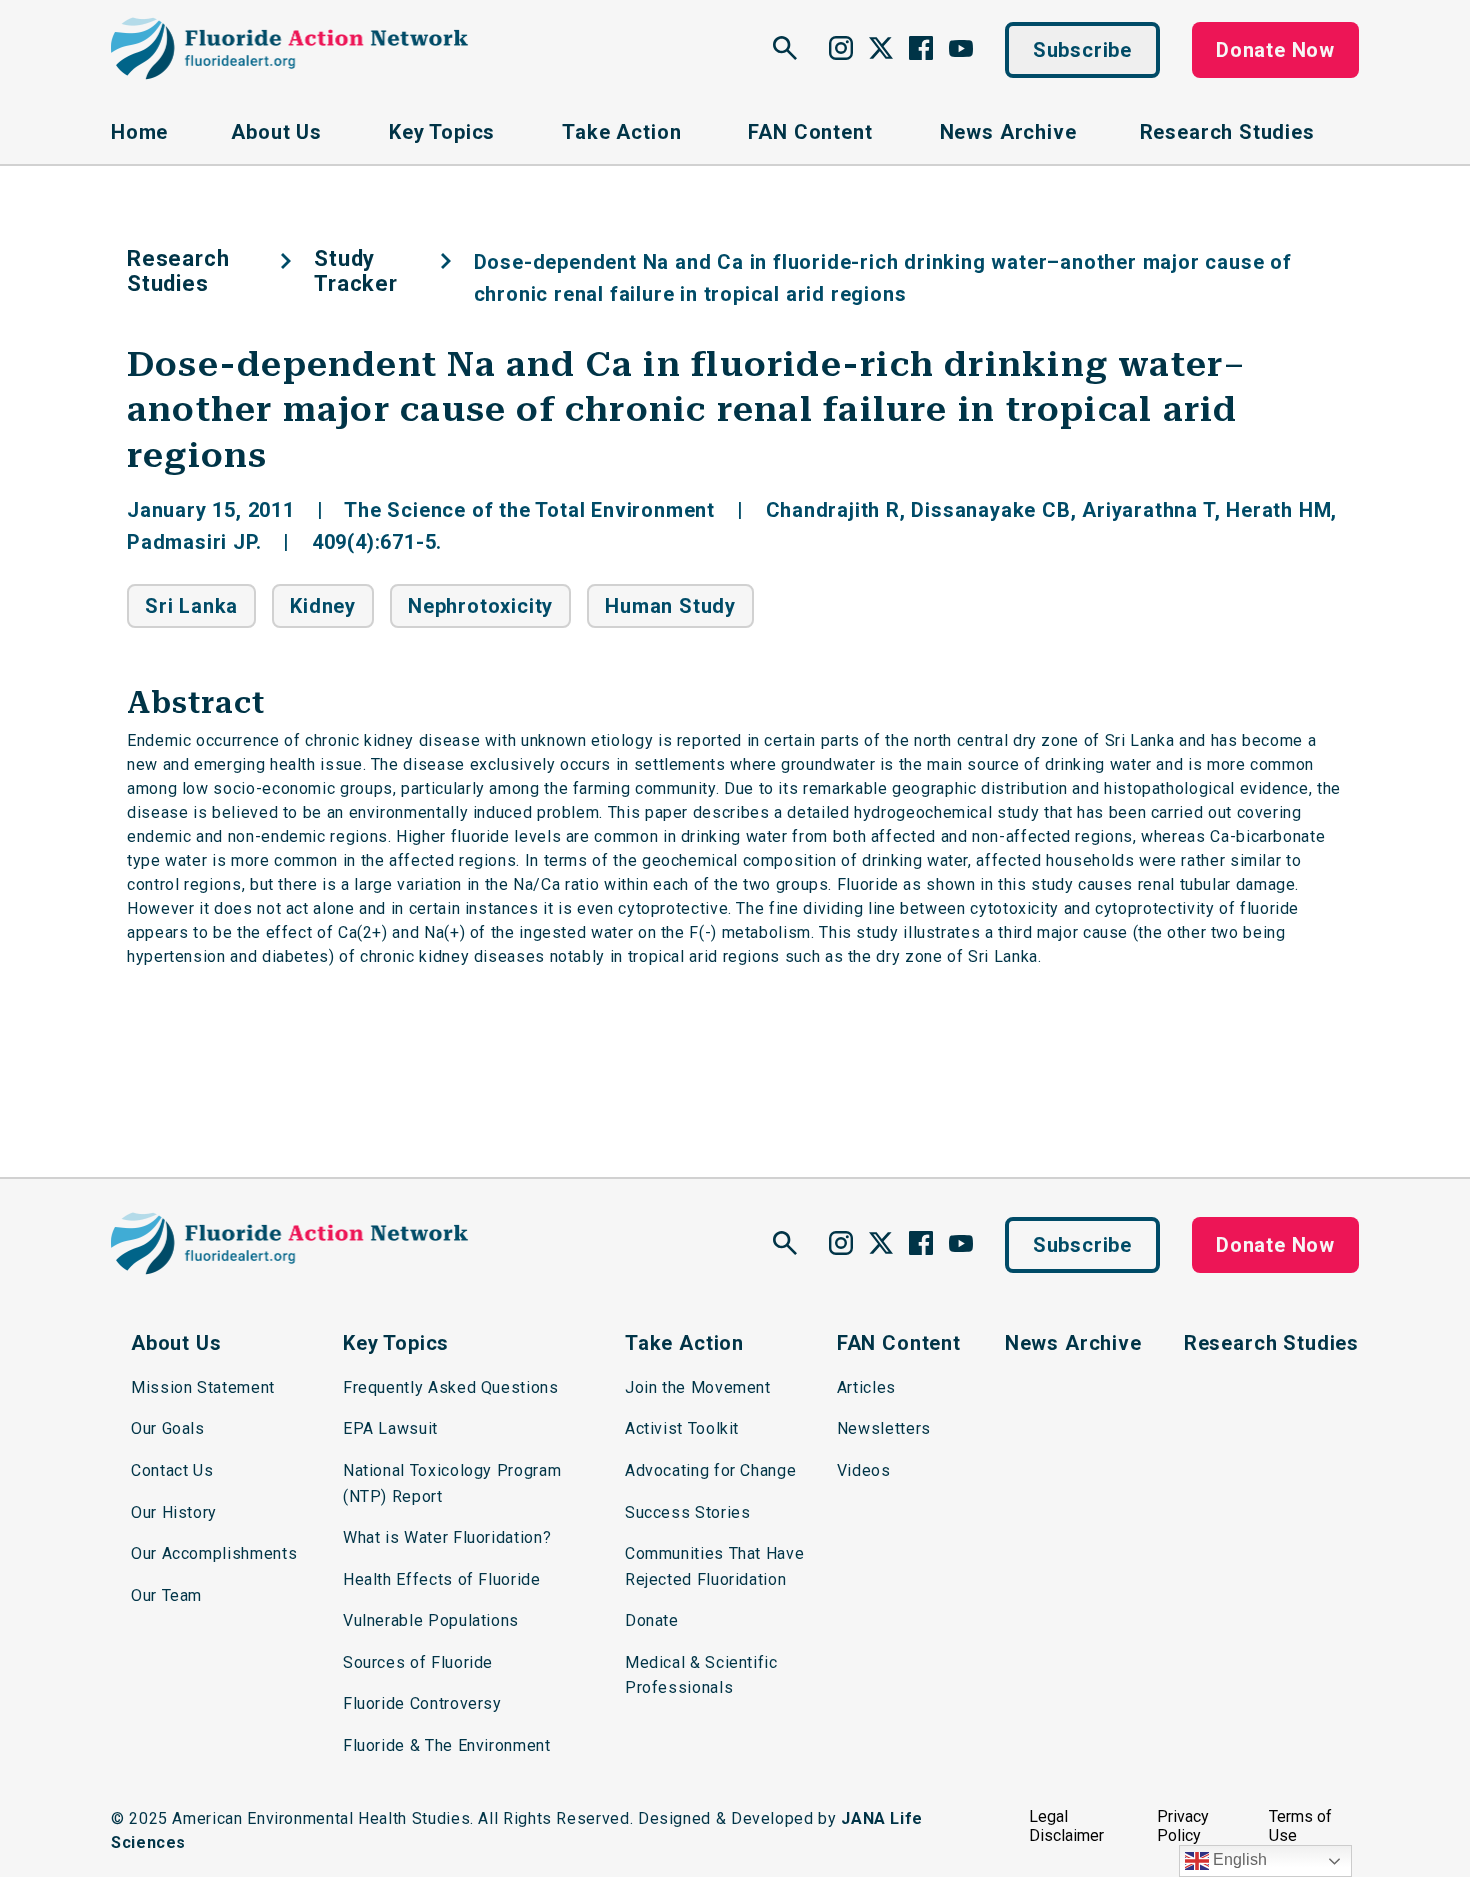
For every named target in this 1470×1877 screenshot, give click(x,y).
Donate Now (1275, 50)
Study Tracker (356, 271)
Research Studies (178, 271)
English (1238, 1859)
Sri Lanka (191, 606)
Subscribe (1082, 50)
